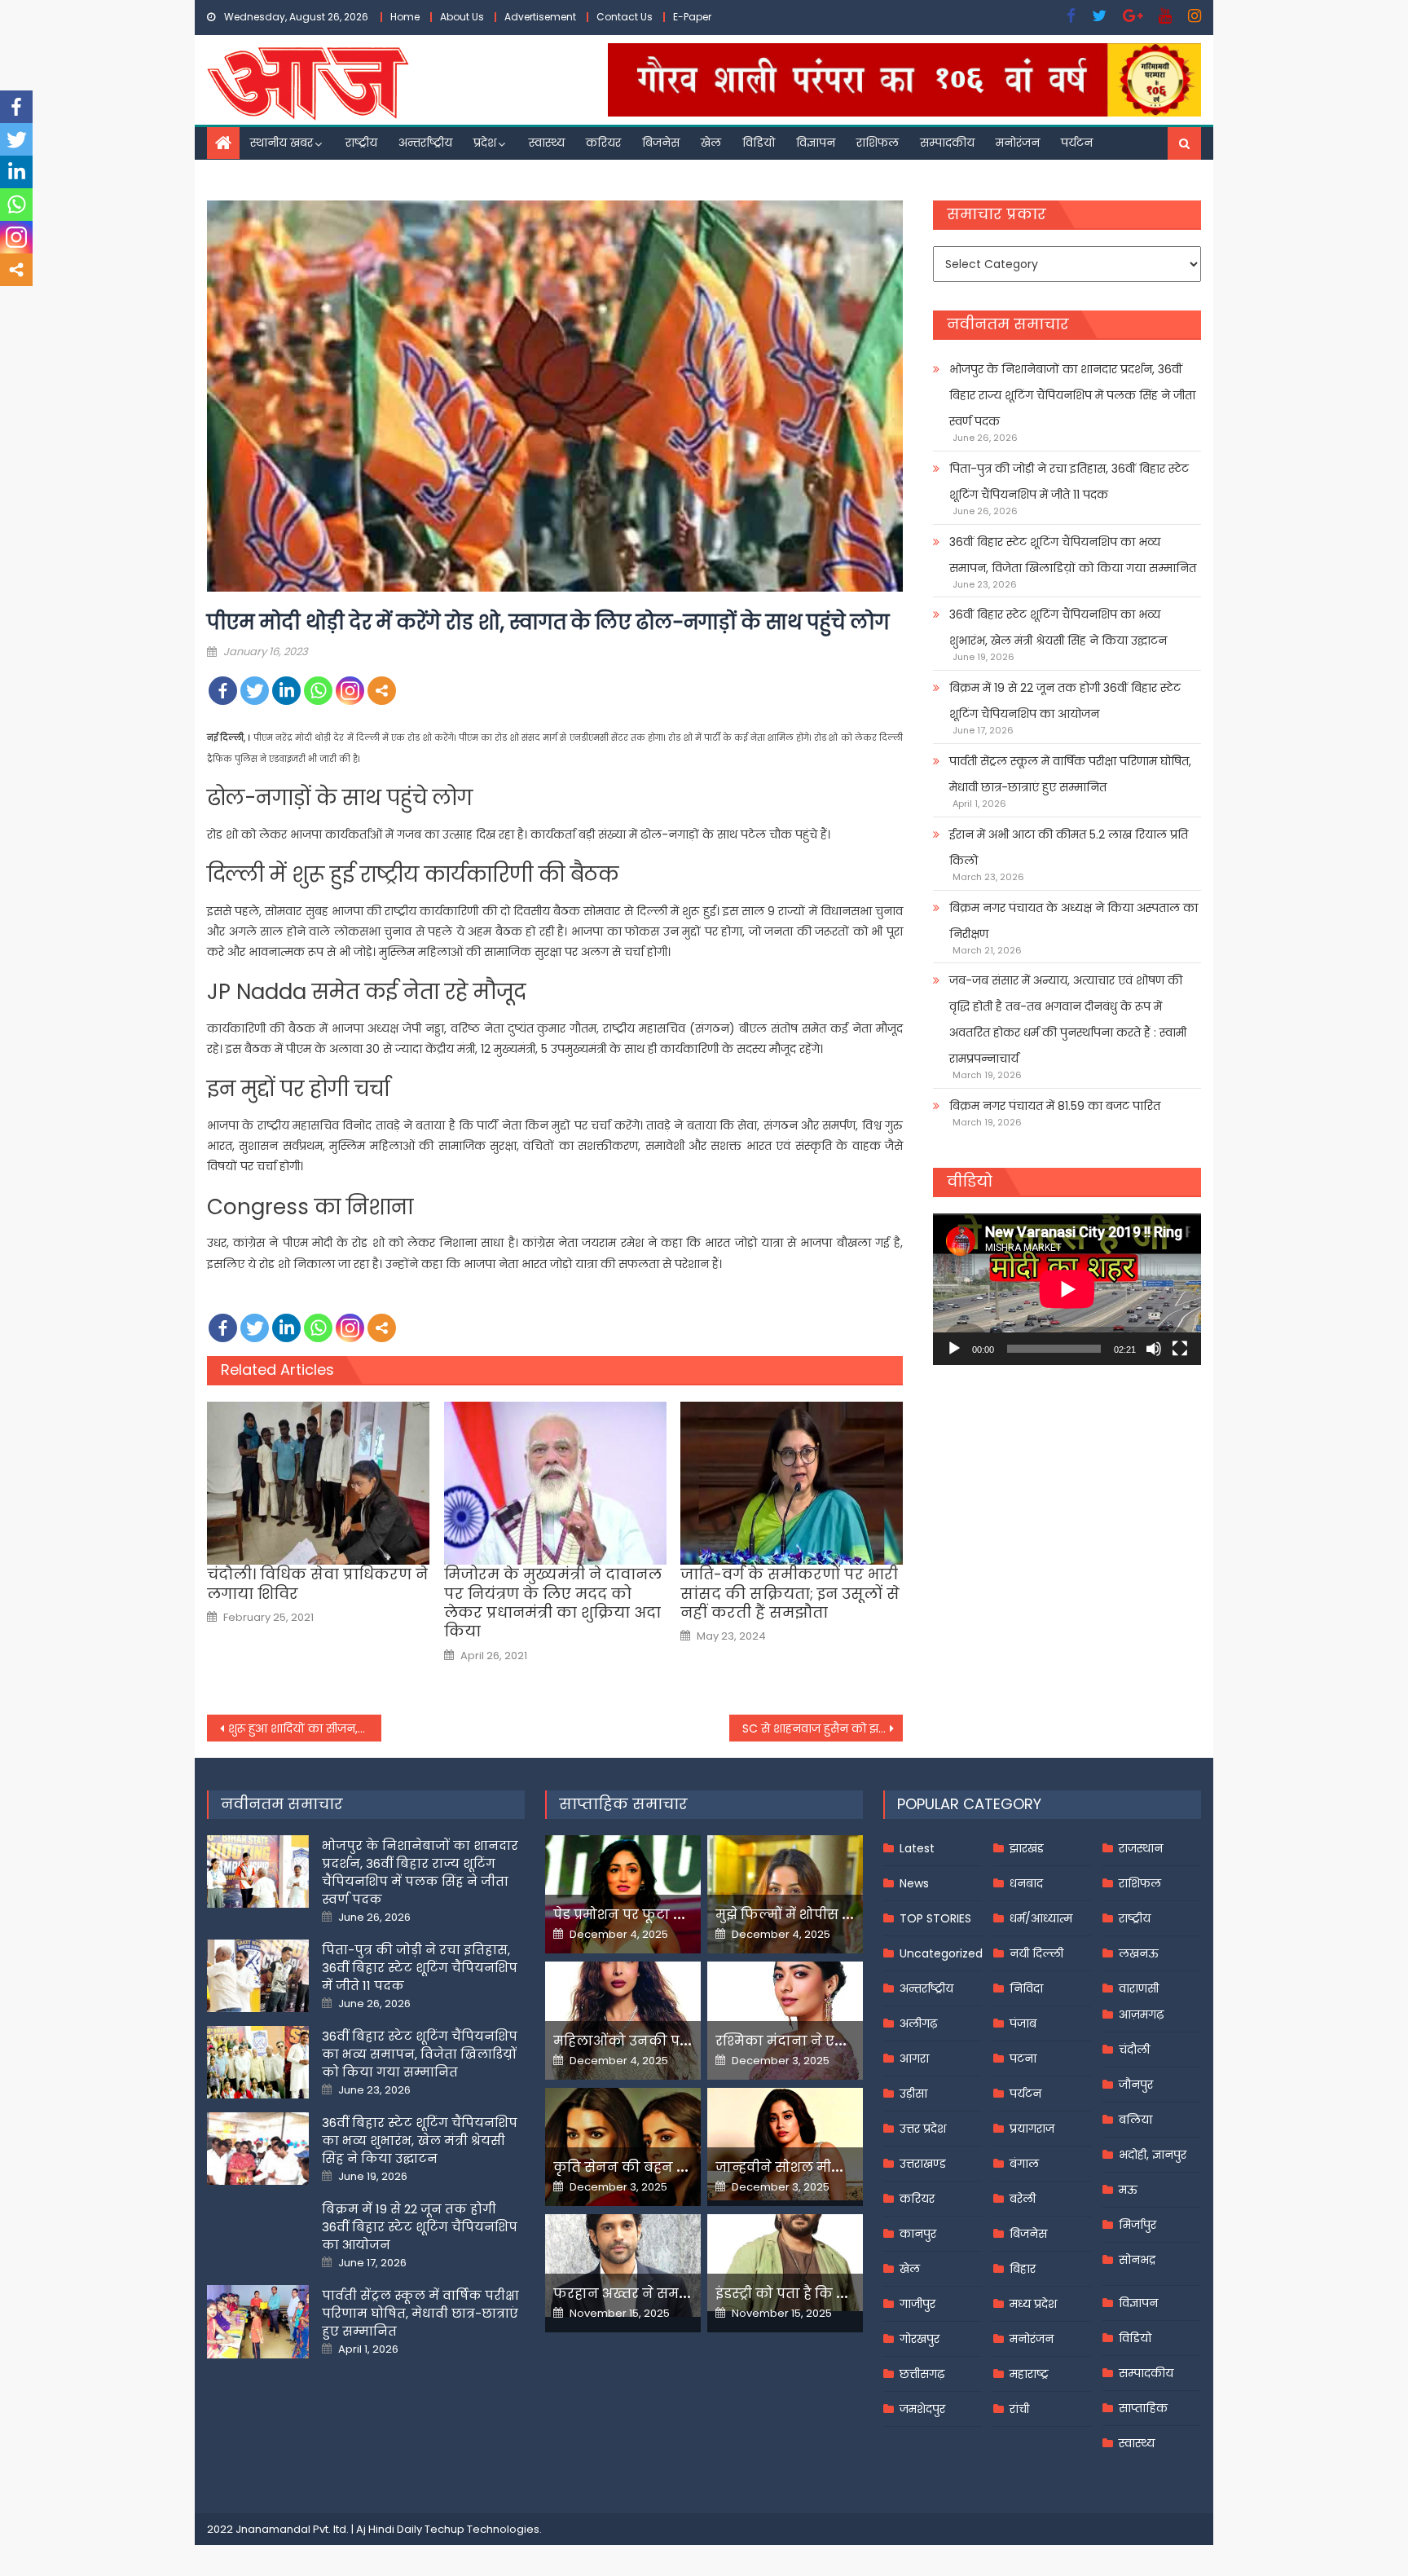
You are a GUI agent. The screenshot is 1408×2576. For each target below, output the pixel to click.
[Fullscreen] (1180, 1349)
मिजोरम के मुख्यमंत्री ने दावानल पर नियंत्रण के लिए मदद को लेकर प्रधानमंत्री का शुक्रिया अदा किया (553, 1603)
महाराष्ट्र (1029, 2374)
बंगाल (1024, 2164)
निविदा (1026, 1988)
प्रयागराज (1032, 2129)
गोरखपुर (920, 2339)
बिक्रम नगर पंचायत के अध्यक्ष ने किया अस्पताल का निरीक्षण (1074, 921)
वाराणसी (1139, 1988)
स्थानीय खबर (282, 143)
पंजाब (1023, 2023)
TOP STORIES (935, 1918)
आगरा (914, 2059)
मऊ (1128, 2190)
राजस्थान (1141, 1848)
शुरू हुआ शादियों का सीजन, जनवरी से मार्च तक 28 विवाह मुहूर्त (305, 1728)
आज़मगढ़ (1141, 2015)
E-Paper (692, 17)
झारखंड (1027, 1848)
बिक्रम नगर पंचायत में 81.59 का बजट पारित (1055, 1106)
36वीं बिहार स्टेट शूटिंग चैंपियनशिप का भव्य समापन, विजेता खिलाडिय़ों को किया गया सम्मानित (1073, 555)
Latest (917, 1848)
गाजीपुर (917, 2304)
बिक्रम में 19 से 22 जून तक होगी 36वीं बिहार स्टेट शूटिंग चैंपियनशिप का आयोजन (1065, 701)
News (914, 1883)
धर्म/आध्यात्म (1041, 1918)
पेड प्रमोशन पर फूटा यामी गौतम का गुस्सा (677, 1915)
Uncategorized (941, 1953)
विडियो (759, 143)
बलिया (1135, 2120)
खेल (711, 143)
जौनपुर (1136, 2085)
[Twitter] (255, 691)
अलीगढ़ (918, 2023)
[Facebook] (223, 691)
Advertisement (540, 17)
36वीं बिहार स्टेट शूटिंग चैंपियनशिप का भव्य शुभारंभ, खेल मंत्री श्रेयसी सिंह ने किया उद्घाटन (1058, 627)
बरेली (1023, 2199)
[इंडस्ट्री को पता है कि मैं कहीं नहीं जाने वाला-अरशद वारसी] (785, 2263)
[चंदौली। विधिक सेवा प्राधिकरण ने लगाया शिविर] (318, 1483)
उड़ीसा (913, 2094)
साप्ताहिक (1143, 2408)
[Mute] (1154, 1349)
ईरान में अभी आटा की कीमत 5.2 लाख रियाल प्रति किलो (1069, 848)
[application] (1067, 1289)
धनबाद (1026, 1883)
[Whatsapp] (318, 691)
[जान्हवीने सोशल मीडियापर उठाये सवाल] (785, 2144)
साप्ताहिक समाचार (623, 1804)
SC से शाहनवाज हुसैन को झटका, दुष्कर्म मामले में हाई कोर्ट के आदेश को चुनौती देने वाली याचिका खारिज (823, 1728)
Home (405, 17)
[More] (382, 691)
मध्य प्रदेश (1033, 2304)
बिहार (1023, 2269)
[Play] (954, 1349)
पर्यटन (1077, 143)
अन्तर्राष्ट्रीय (425, 143)
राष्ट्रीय (361, 143)
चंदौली (1134, 2050)
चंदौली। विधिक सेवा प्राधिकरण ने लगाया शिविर (317, 1584)
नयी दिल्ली (1036, 1953)
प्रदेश (485, 143)
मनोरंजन (1018, 143)
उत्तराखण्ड (923, 2164)
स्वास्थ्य (547, 143)
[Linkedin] (286, 691)
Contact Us (625, 17)
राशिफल (878, 143)
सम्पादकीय (947, 143)
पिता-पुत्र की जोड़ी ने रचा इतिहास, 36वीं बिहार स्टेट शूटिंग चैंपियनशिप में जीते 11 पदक (1069, 482)
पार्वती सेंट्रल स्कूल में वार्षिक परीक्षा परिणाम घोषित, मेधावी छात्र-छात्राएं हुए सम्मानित (1070, 774)
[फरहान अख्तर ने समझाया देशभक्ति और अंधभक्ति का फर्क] (623, 2266)
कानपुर (918, 2234)
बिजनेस (661, 143)
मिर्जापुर (1137, 2225)
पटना (1023, 2059)
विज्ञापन (816, 143)
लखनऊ (1139, 1953)
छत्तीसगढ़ (922, 2374)
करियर (603, 143)
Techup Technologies (482, 2529)
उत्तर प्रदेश (923, 2129)
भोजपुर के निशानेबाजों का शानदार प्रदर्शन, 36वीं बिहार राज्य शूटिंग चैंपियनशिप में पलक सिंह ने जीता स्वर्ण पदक (1072, 395)
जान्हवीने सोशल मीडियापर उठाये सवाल (834, 2167)
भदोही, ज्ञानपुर (1153, 2155)
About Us (462, 17)
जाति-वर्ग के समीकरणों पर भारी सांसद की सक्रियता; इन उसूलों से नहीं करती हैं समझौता (790, 1593)
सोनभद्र (1137, 2260)
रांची (1019, 2409)
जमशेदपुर (922, 2409)
